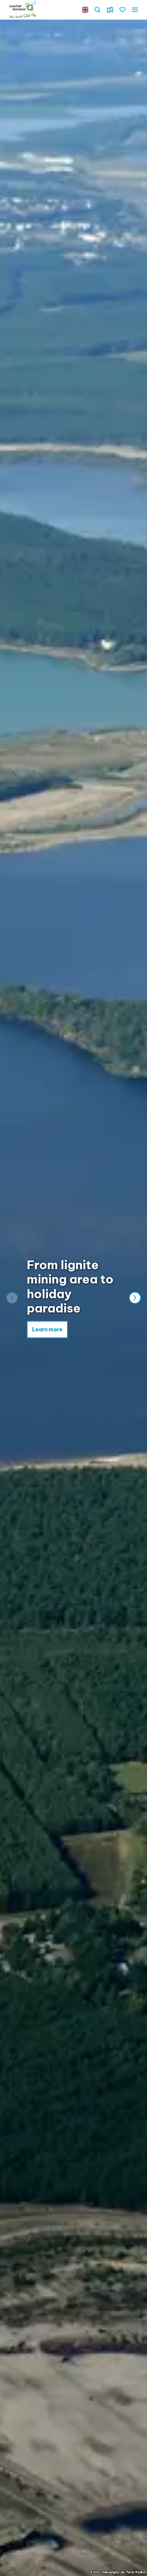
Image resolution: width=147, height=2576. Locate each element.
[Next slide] (135, 1298)
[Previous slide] (12, 1298)
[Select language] (85, 10)
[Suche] (98, 10)
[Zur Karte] (110, 10)
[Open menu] (135, 10)
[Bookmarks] (122, 10)
